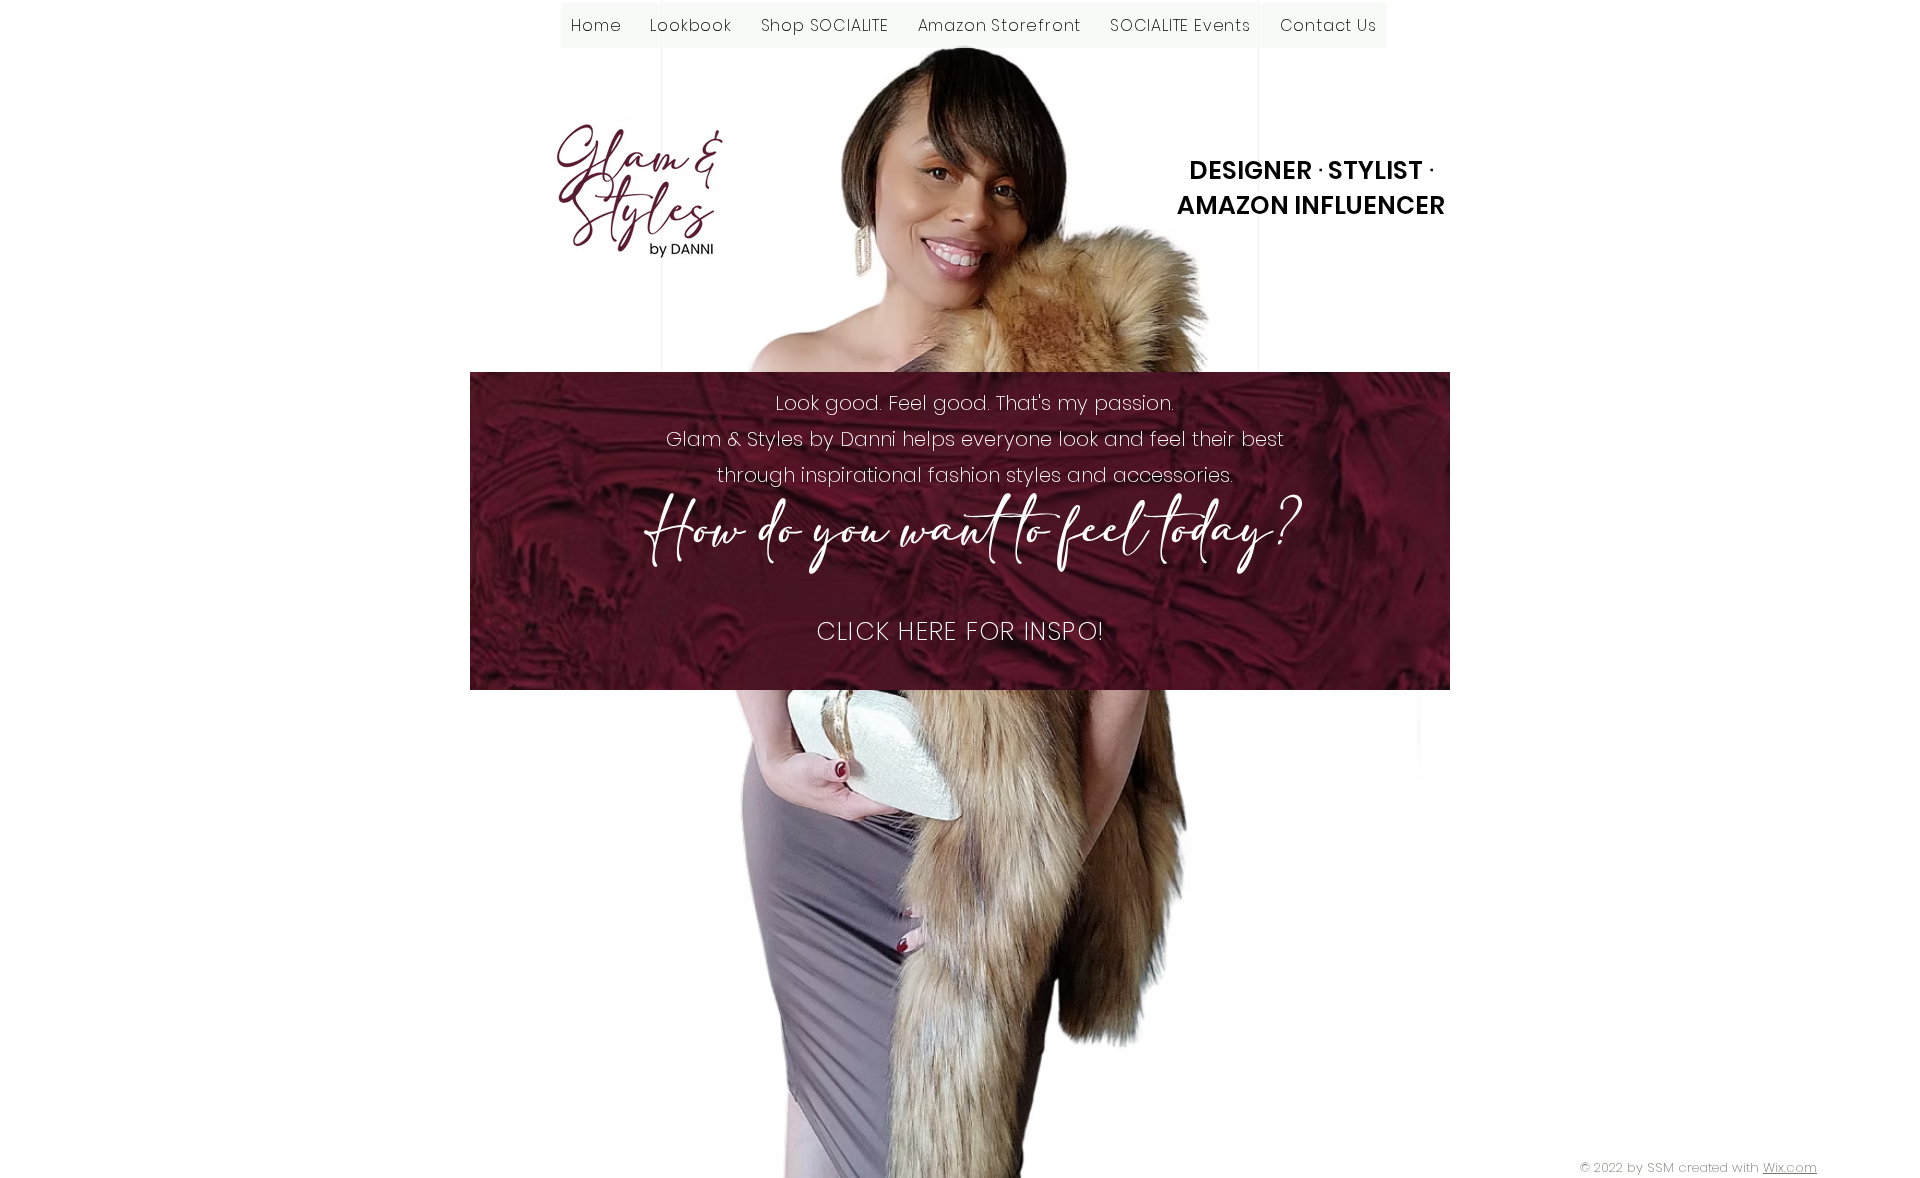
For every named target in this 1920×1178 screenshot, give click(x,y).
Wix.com (1790, 1167)
